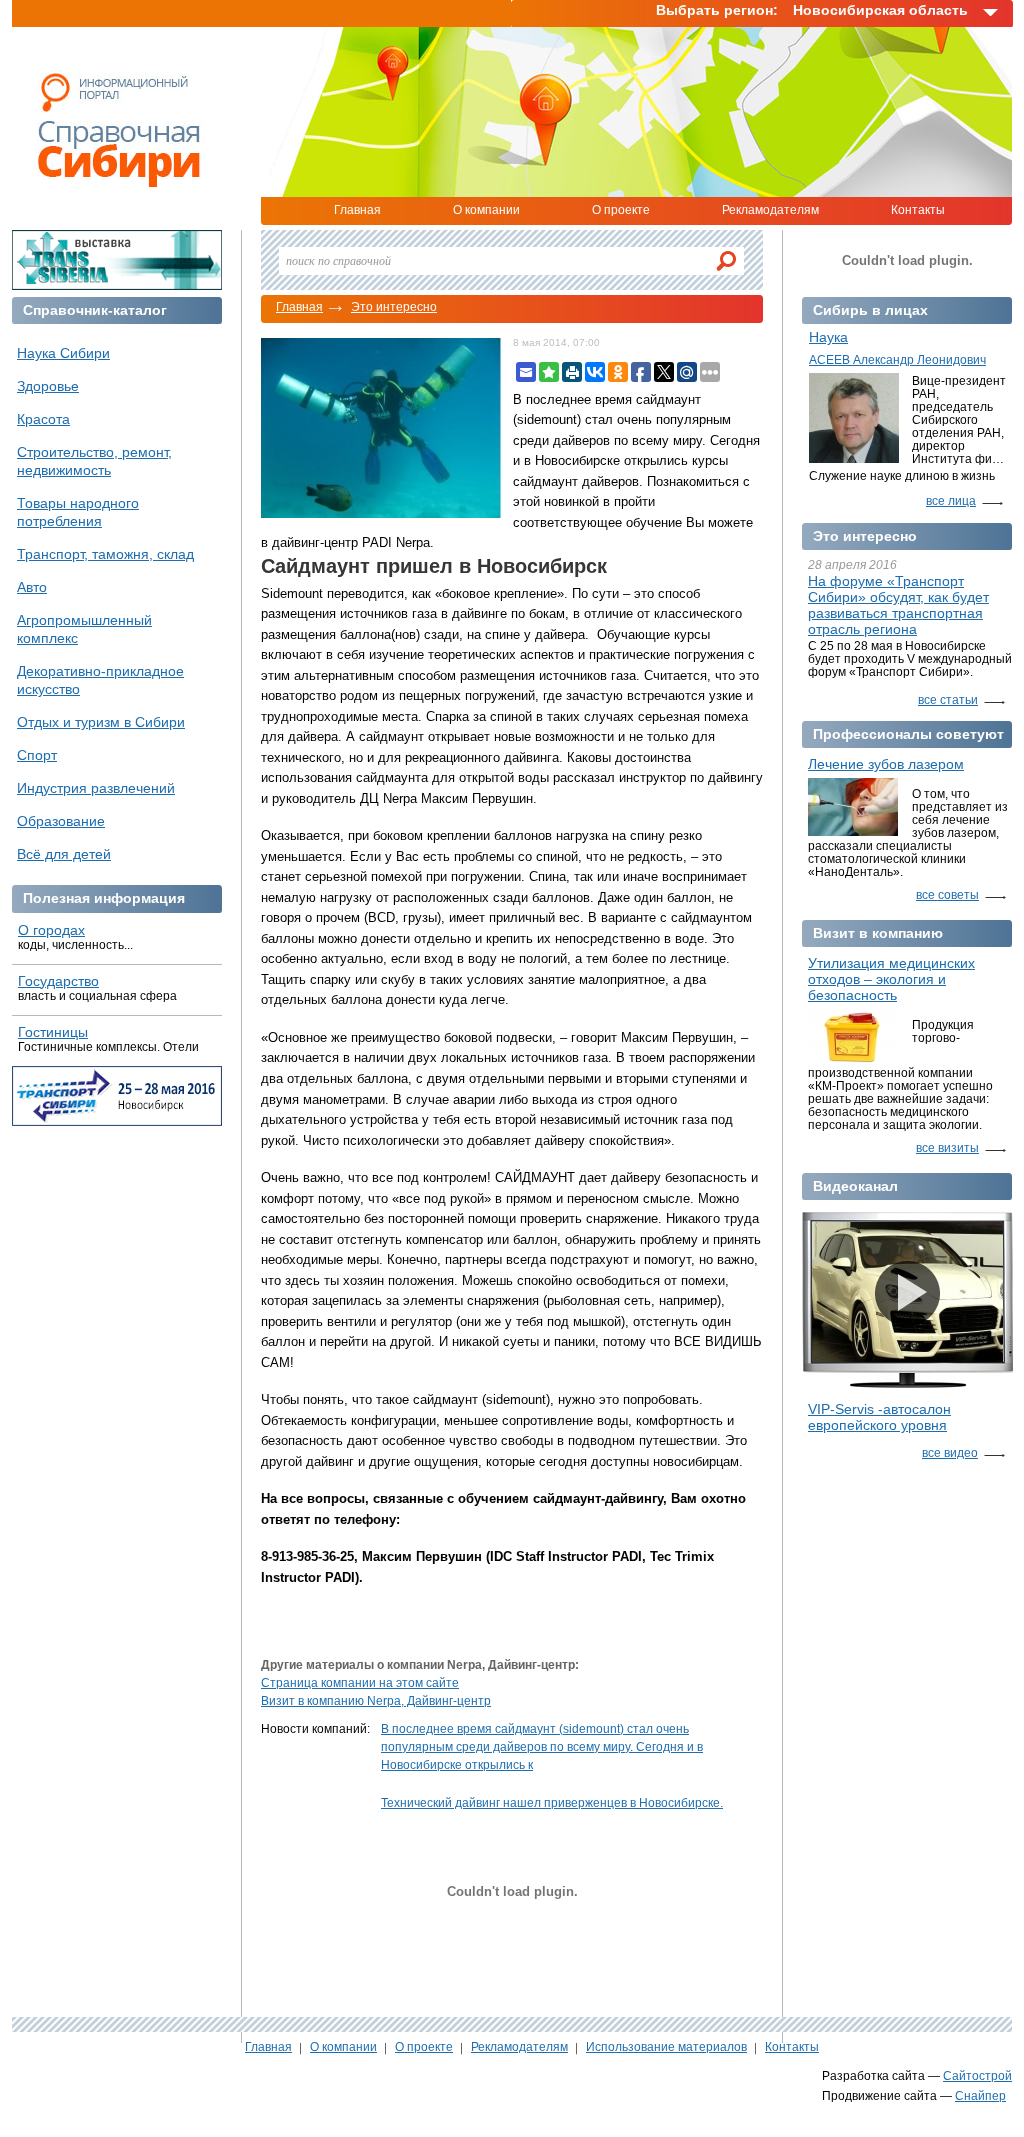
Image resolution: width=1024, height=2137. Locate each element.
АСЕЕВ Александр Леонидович (897, 360)
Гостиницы (53, 1032)
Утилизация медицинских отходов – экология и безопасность (891, 979)
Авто (32, 587)
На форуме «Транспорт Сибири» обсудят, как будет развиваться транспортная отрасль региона (898, 605)
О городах (51, 930)
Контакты (918, 210)
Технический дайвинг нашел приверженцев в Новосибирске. (552, 1803)
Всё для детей (64, 854)
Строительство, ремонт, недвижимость (94, 461)
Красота (43, 419)
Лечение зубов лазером (886, 764)
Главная (357, 210)
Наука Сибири (63, 353)
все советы (947, 895)
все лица (951, 501)
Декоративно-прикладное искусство (100, 680)
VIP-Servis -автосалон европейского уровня (879, 1417)
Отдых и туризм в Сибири (101, 722)
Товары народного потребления (78, 512)
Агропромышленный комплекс (84, 629)
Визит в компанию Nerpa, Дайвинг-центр (376, 1701)
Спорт (37, 755)
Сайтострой (977, 2076)
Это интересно (394, 307)
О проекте (621, 210)
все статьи (948, 700)
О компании (486, 210)
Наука (828, 337)
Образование (61, 821)
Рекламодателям (770, 210)
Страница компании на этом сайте (360, 1683)
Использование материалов (666, 2047)
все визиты (947, 1148)
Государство (58, 981)
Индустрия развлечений (96, 788)
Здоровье (48, 386)
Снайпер (980, 2096)
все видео (950, 1453)
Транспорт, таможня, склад (105, 554)
